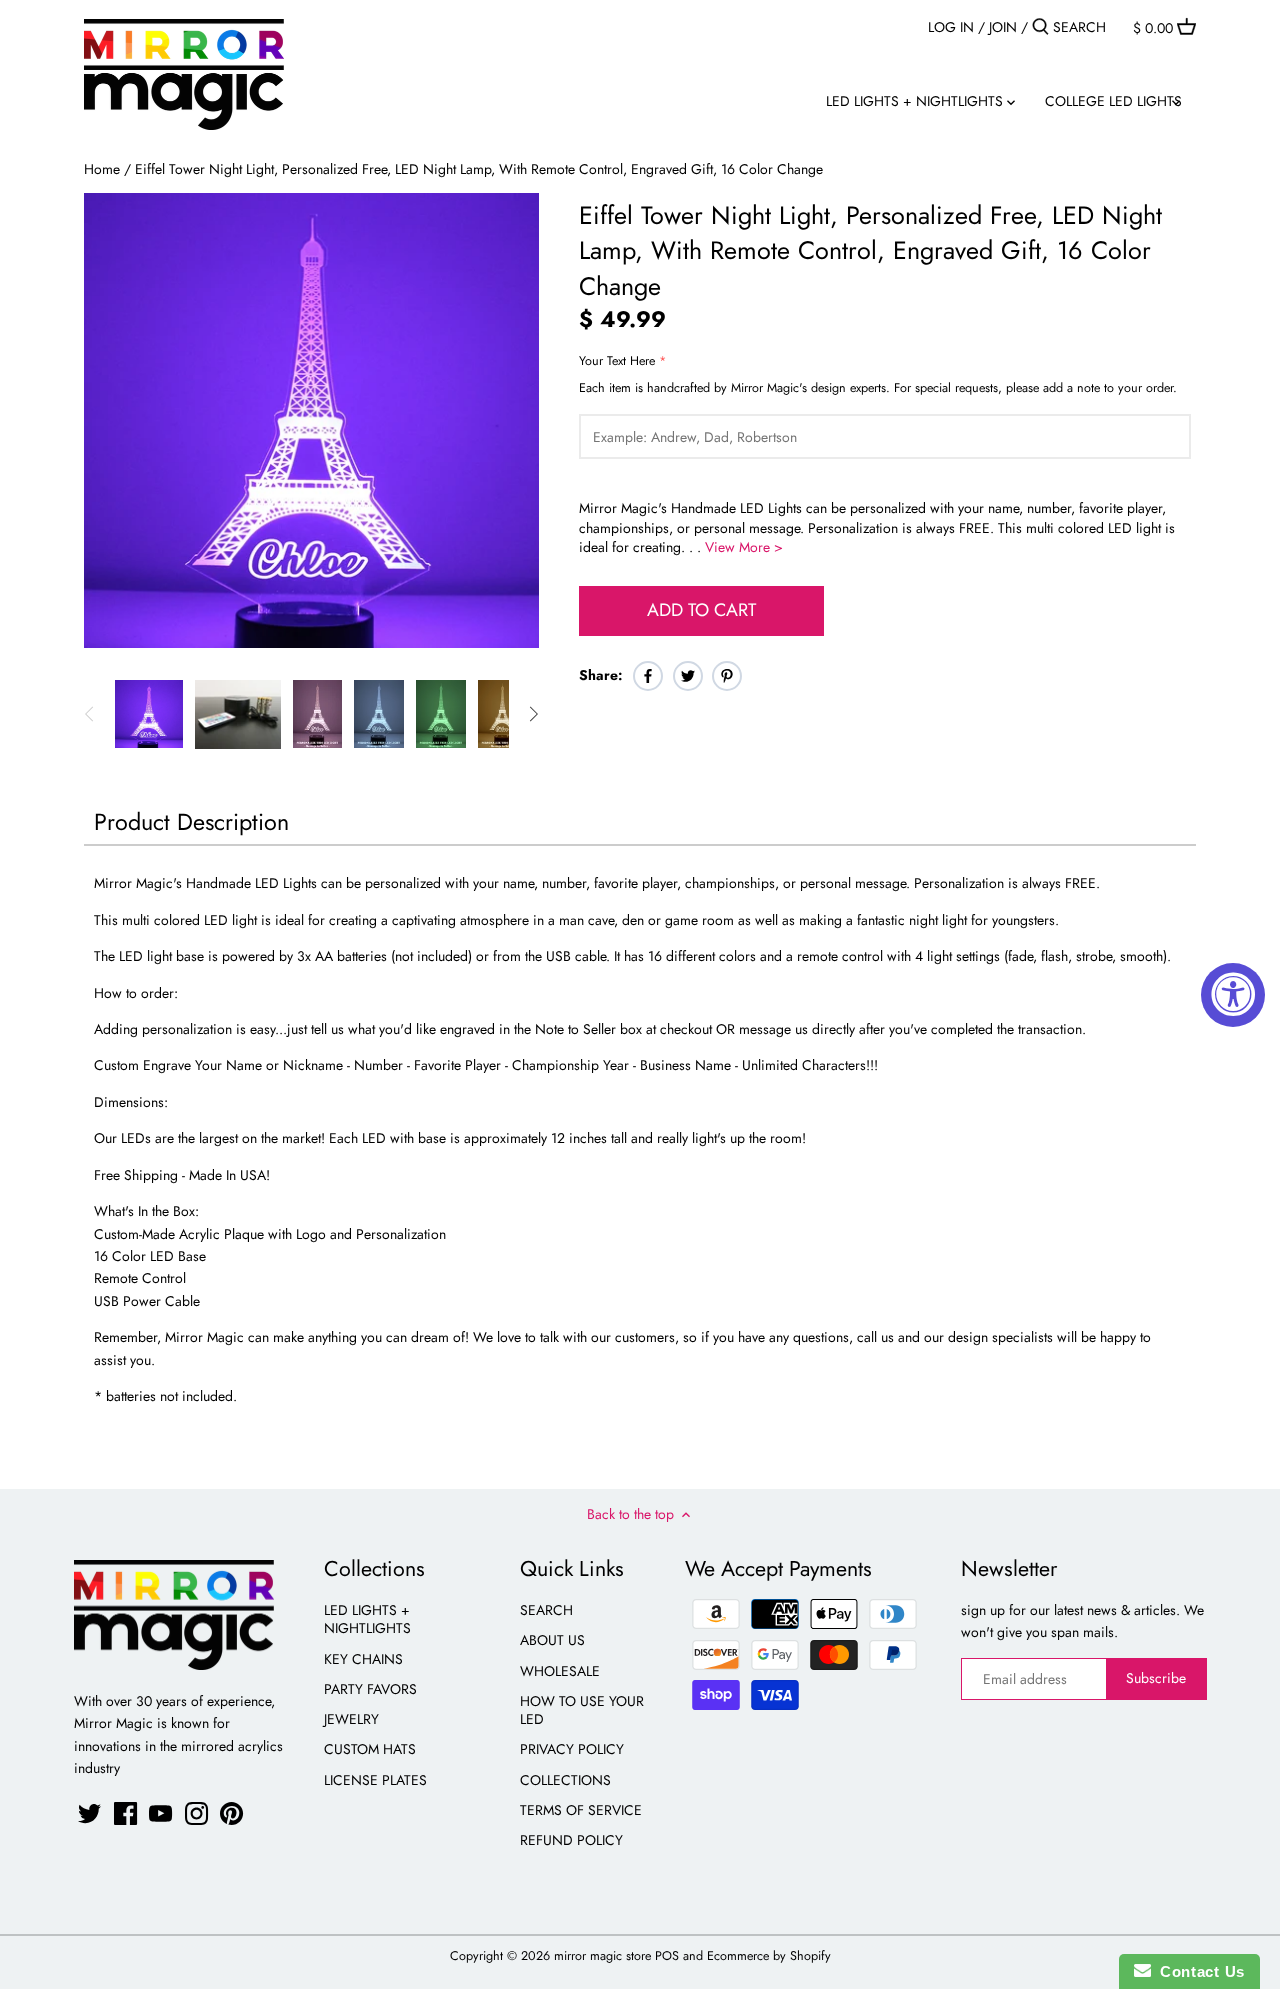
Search (546, 1610)
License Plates (375, 1780)
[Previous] (90, 714)
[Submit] (1040, 27)
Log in (951, 27)
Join (1003, 27)
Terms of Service (581, 1810)
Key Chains (363, 1659)
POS (667, 1956)
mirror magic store (602, 1956)
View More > (744, 547)
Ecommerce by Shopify (769, 1956)
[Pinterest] (231, 1813)
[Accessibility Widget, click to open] (1233, 995)
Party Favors (370, 1689)
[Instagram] (196, 1813)
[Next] (533, 714)
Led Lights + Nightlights (367, 1619)
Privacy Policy (572, 1749)
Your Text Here (617, 361)
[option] (149, 714)
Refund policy (571, 1840)
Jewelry (351, 1719)
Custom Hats (370, 1749)
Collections (565, 1780)
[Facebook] (125, 1813)
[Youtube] (160, 1813)
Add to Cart (701, 610)
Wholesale (560, 1671)
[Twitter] (89, 1813)
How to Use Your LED (582, 1710)
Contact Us (1198, 1971)
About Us (552, 1640)
